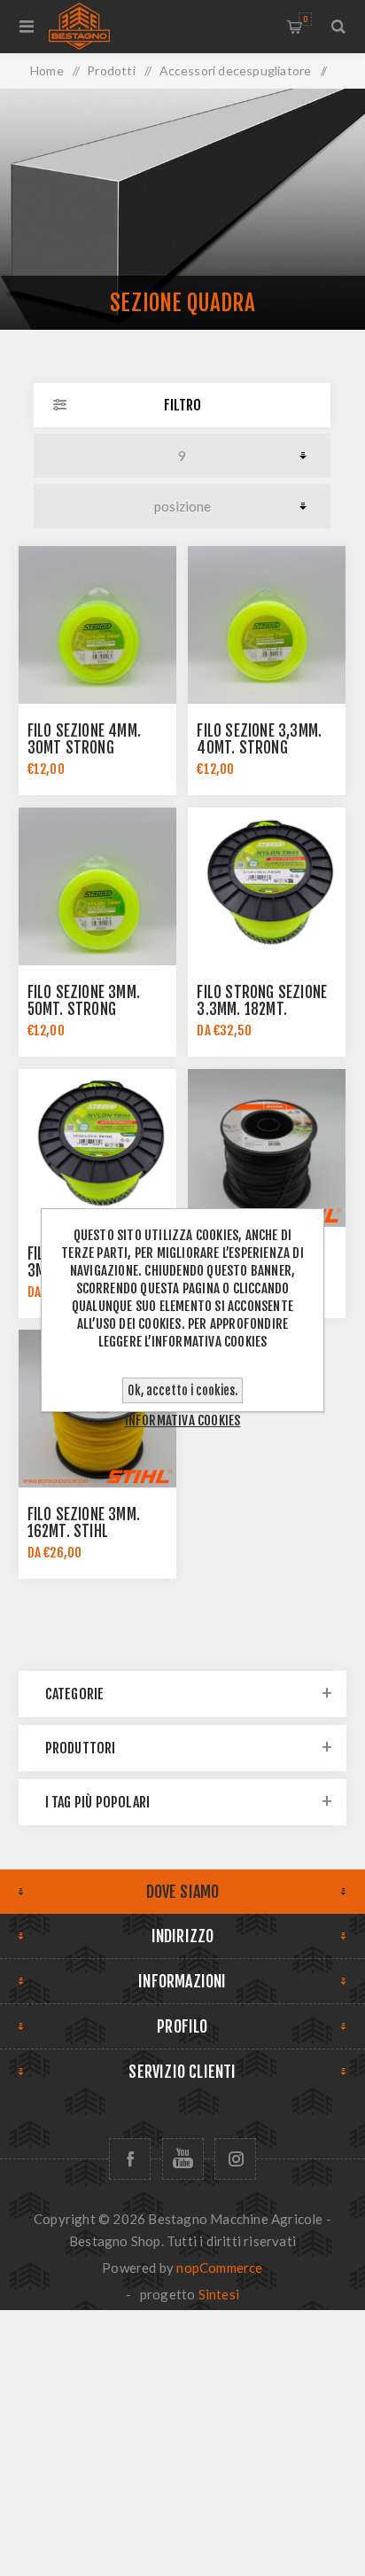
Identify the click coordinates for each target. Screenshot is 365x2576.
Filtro (182, 405)
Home (47, 70)
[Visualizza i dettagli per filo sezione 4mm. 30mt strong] (97, 625)
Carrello (305, 19)
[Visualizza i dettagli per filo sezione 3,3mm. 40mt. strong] (267, 625)
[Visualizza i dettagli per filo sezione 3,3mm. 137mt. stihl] (267, 1148)
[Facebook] (130, 2159)
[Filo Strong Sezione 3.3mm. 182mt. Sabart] (267, 886)
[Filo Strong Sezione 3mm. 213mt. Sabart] (97, 1148)
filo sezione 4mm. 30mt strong (84, 739)
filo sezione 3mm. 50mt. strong (84, 1001)
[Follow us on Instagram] (235, 2159)
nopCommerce (219, 2268)
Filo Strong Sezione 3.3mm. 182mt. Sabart (262, 1009)
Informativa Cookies (183, 1421)
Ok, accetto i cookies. (182, 1390)
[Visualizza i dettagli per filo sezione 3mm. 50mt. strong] (97, 886)
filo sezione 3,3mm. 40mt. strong (259, 739)
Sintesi (219, 2294)
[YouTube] (183, 2159)
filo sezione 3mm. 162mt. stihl (84, 1523)
